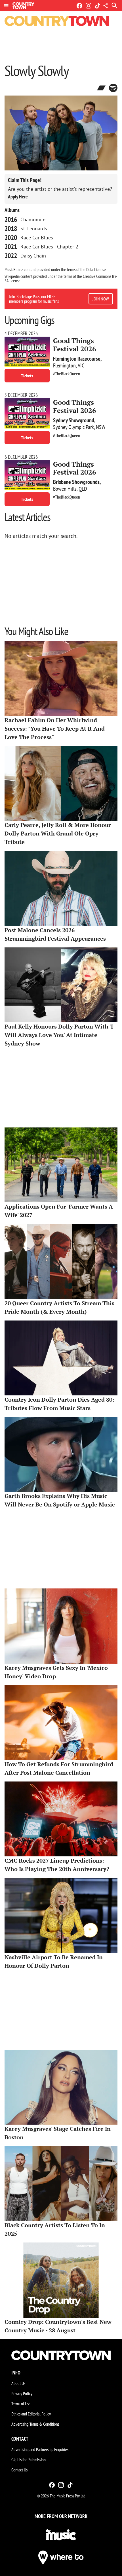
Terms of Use (21, 2404)
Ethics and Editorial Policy (31, 2414)
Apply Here (18, 197)
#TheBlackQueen (67, 374)
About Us (18, 2383)
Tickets (27, 376)
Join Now (101, 299)
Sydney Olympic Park (73, 427)
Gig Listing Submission (29, 2460)
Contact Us (19, 2470)
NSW (101, 427)
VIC (81, 365)
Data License (96, 269)
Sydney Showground (74, 420)
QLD (83, 489)
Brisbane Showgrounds (76, 482)
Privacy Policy (22, 2393)
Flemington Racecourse (77, 359)
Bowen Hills (65, 489)
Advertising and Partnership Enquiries (40, 2449)
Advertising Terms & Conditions (35, 2424)
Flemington (64, 365)
